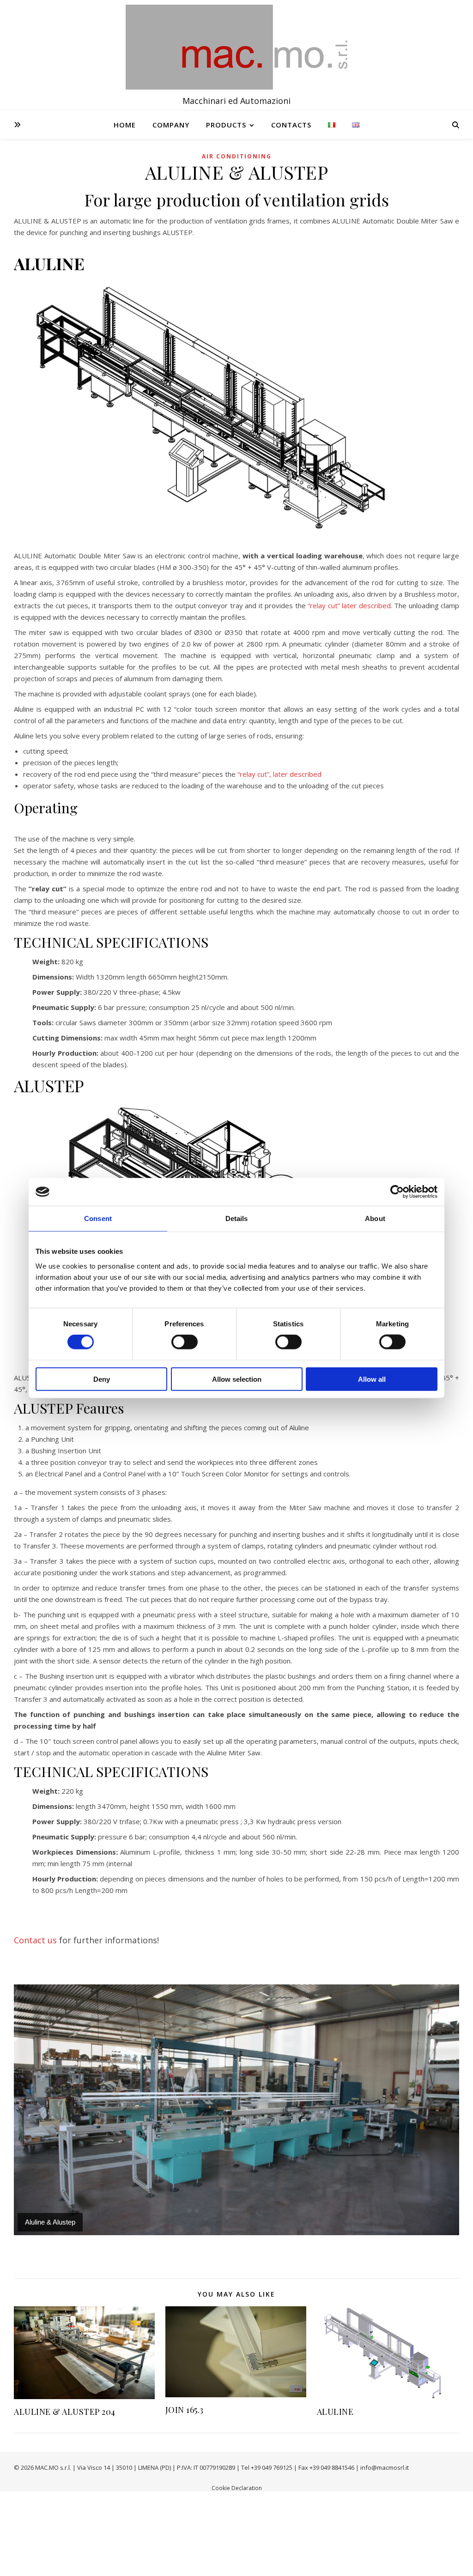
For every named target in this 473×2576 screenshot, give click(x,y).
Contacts (291, 125)
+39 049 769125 (272, 2467)
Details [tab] (237, 1218)
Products (226, 125)
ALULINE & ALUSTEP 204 (65, 2412)
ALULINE (335, 2412)
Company (171, 125)
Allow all (372, 1379)
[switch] (185, 1342)
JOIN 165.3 (185, 2410)
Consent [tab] (98, 1218)
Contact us (35, 1940)
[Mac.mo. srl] (236, 47)
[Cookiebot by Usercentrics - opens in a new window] (397, 1192)
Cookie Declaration (237, 2488)
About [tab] (375, 1218)
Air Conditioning (237, 156)
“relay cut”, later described (279, 774)
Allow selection (237, 1379)
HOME (125, 125)
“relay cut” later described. (350, 605)
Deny (102, 1379)
